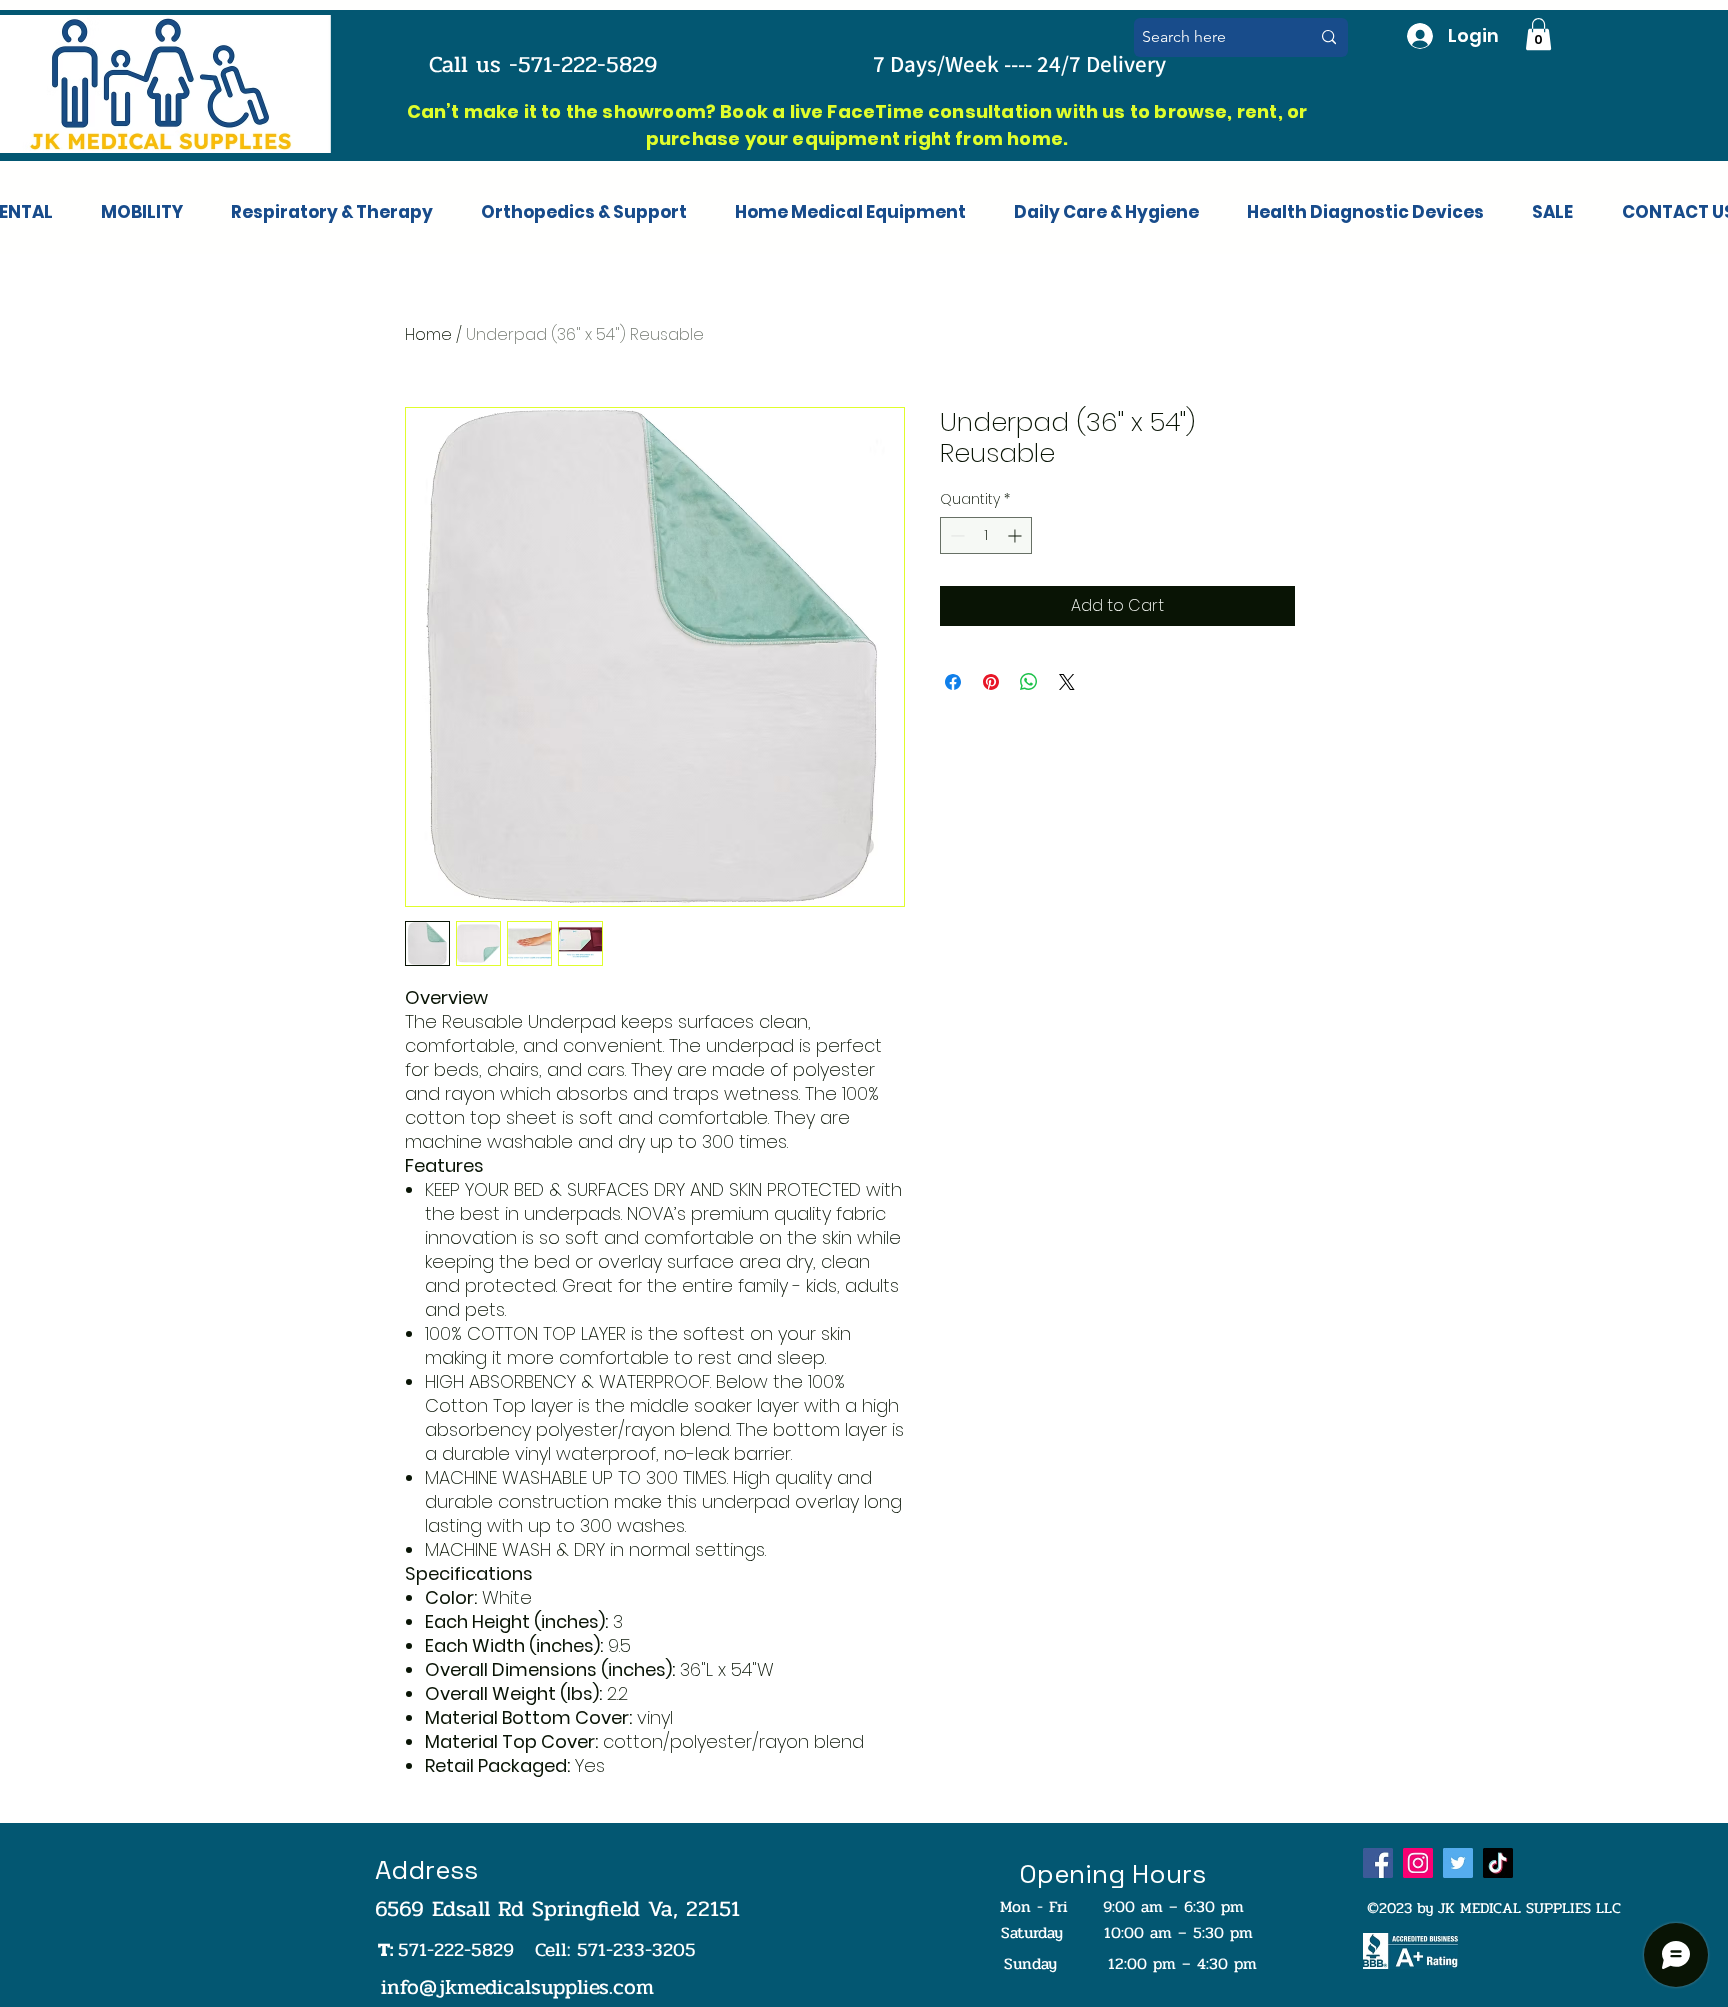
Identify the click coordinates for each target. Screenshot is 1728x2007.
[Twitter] (1458, 1863)
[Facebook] (1378, 1863)
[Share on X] (1067, 682)
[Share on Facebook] (953, 682)
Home (428, 334)
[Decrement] (955, 535)
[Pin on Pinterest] (991, 682)
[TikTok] (1498, 1863)
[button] (1538, 34)
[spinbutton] (986, 535)
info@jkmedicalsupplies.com (517, 1987)
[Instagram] (1418, 1863)
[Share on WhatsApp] (1029, 682)
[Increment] (1016, 535)
